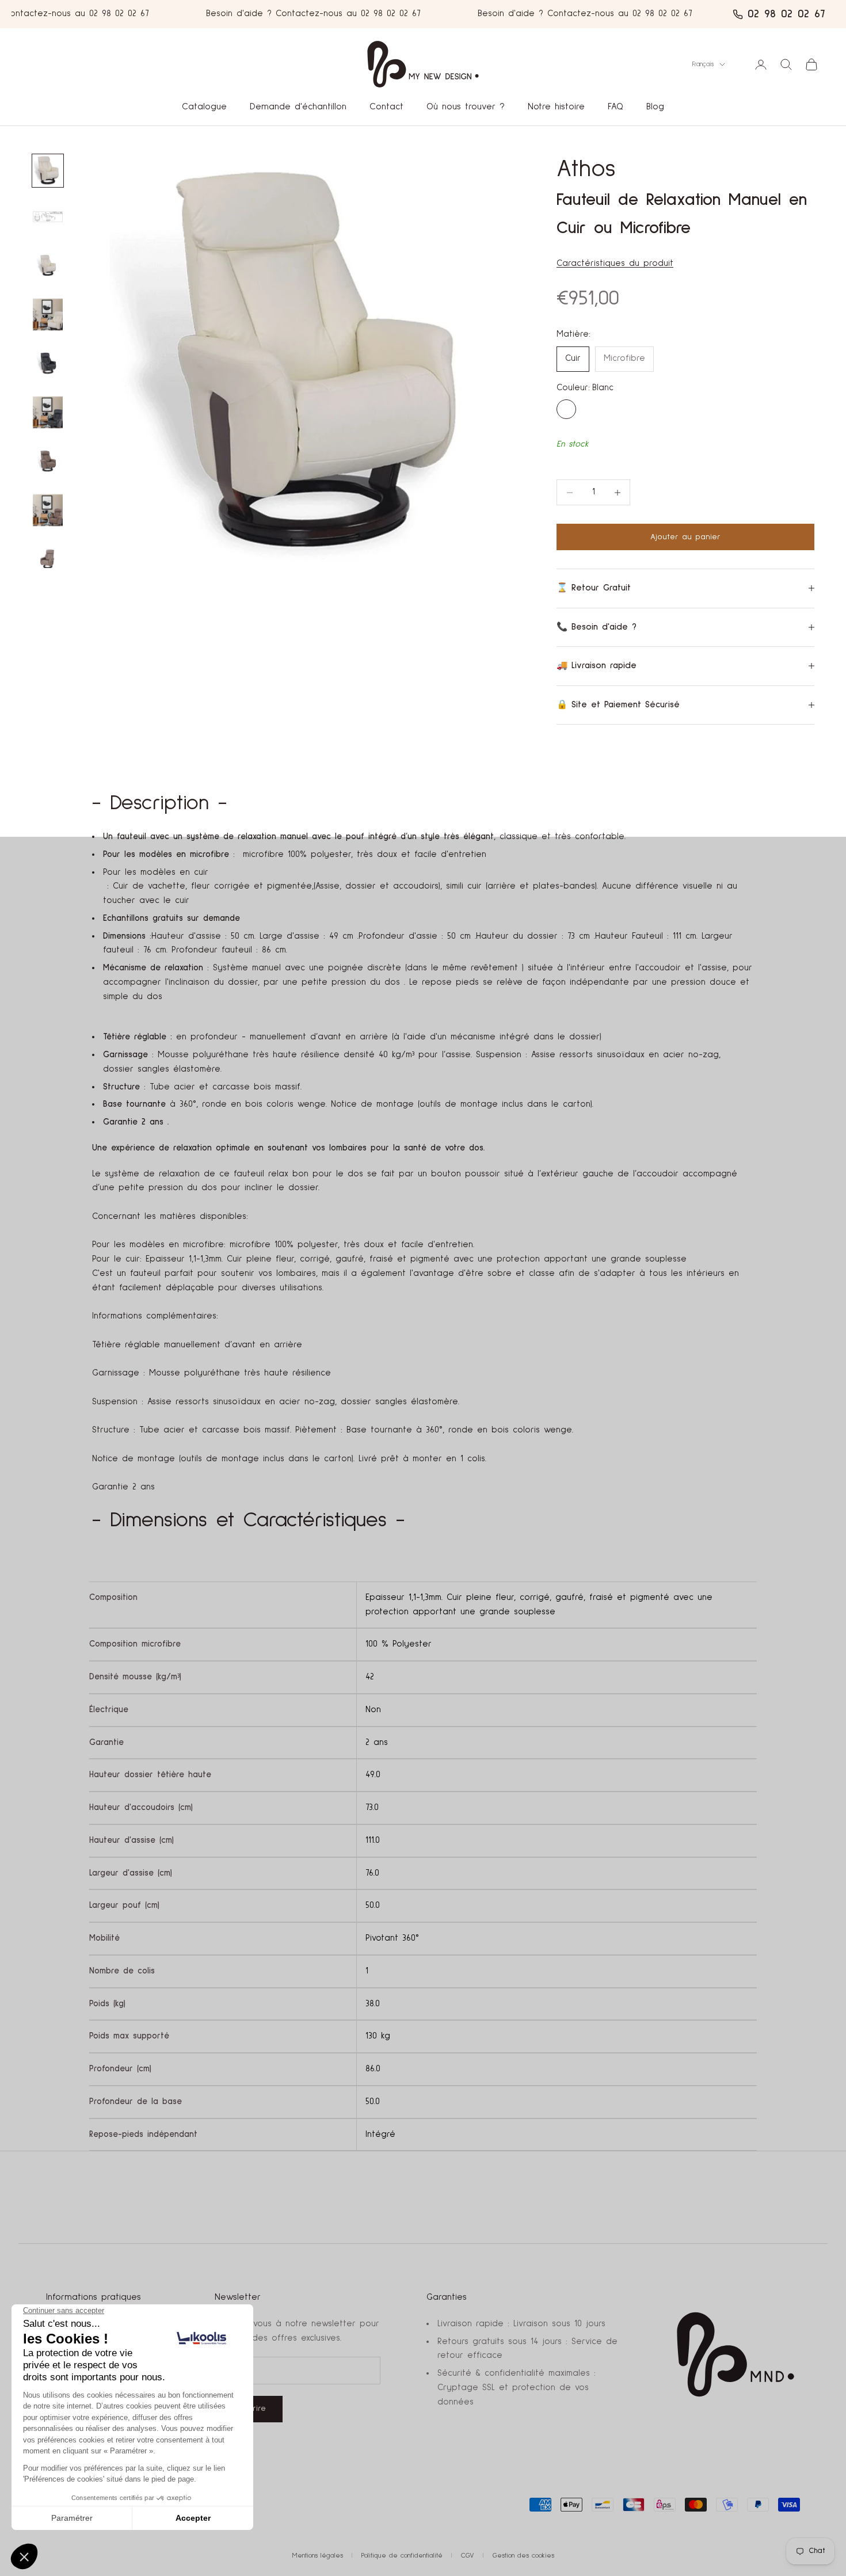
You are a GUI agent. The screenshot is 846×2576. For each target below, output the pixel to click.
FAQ (616, 107)
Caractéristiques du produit (615, 263)
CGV (468, 2556)
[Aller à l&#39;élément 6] (48, 217)
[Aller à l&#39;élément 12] (48, 510)
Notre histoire (556, 107)
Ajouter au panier (685, 537)
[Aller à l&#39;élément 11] (48, 461)
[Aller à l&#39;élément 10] (48, 412)
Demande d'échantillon (298, 107)
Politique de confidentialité (402, 2556)
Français (703, 64)
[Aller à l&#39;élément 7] (48, 266)
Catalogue (204, 107)
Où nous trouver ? (466, 107)
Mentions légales (318, 2556)
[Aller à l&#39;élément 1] (48, 171)
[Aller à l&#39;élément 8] (48, 315)
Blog (655, 107)
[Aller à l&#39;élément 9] (48, 363)
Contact (386, 107)
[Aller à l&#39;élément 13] (48, 559)
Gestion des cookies (523, 2556)
